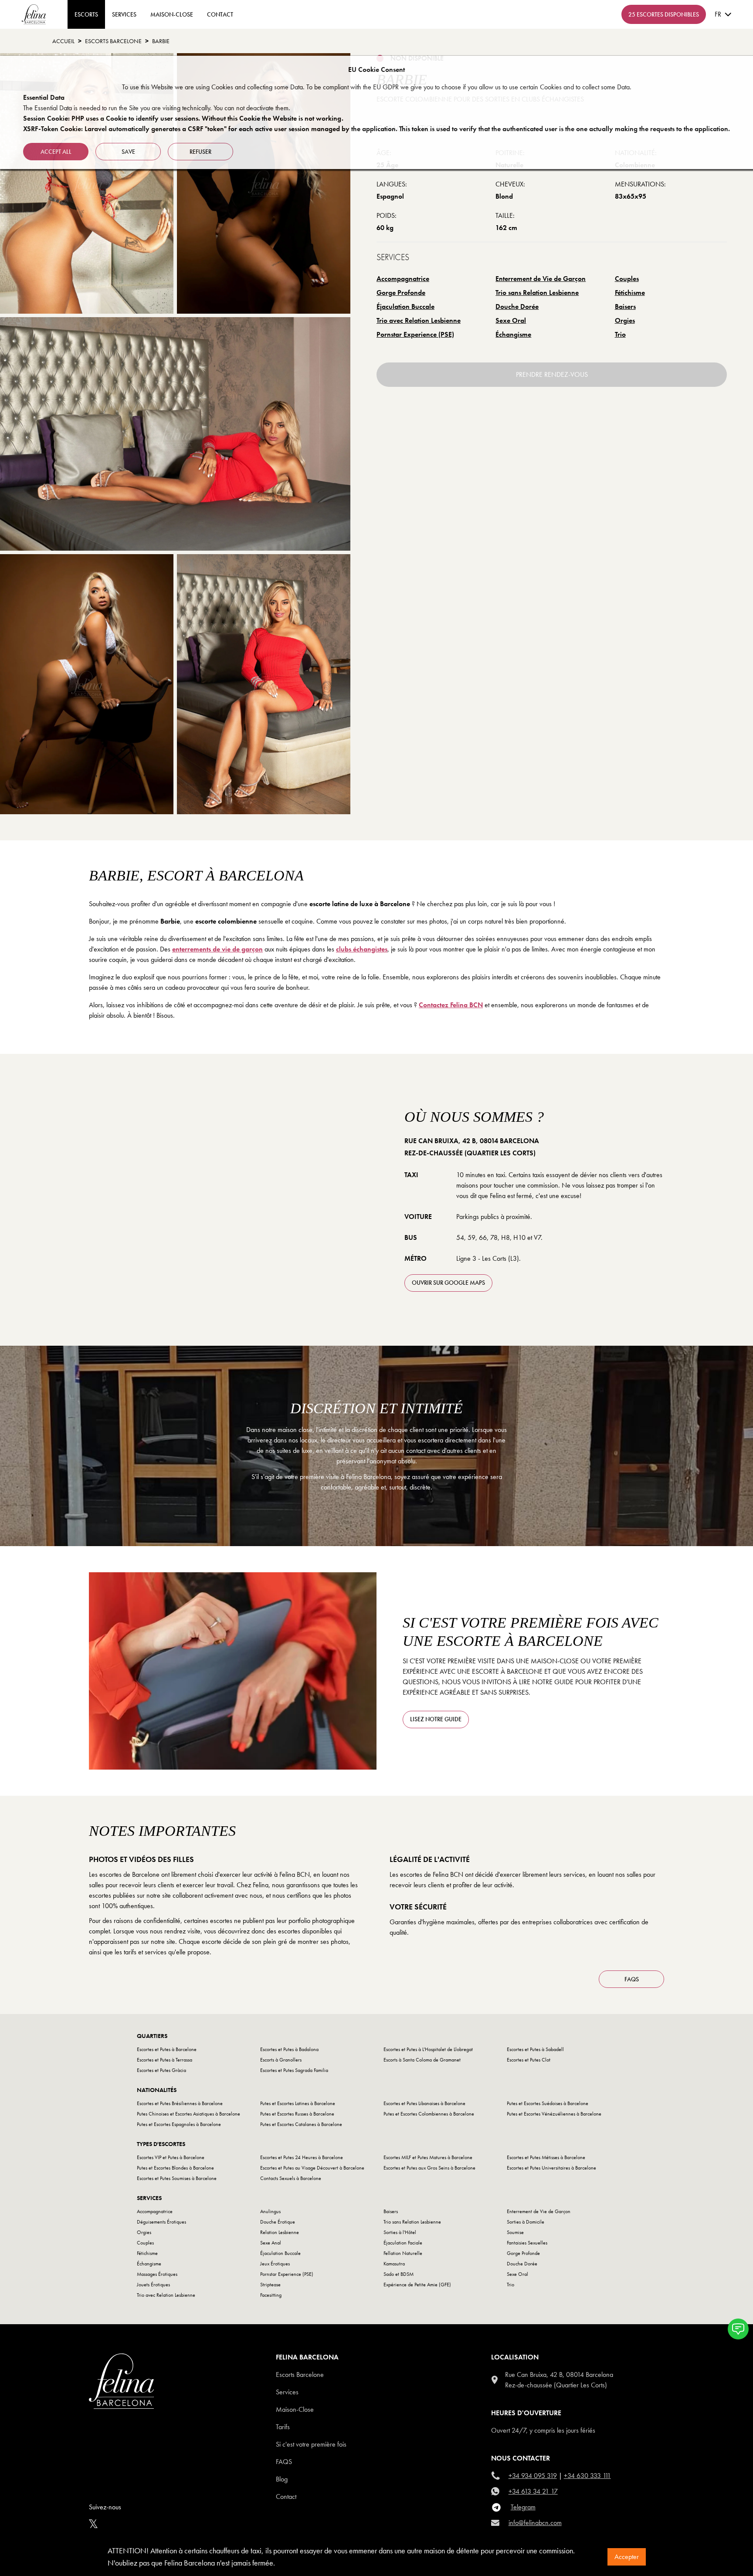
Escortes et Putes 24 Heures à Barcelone (302, 2157)
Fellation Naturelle (403, 2253)
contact (220, 14)
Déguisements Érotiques (161, 2222)
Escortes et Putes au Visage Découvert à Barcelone (312, 2168)
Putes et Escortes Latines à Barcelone (298, 2103)
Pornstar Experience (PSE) (415, 334)
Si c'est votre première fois (311, 2444)
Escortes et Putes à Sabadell (535, 2049)
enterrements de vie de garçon (217, 949)
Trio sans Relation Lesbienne (537, 293)
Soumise (515, 2232)
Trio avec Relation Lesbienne (419, 320)
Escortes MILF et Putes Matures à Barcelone (428, 2157)
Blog (282, 2479)
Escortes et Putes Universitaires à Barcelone (551, 2168)
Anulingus (270, 2211)
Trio (620, 334)
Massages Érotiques (157, 2274)
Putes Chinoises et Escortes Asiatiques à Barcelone (188, 2114)
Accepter (627, 2557)
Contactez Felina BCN (451, 1005)
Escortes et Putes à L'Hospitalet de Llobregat (428, 2049)
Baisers (625, 306)
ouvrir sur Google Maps (448, 1283)
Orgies (625, 320)
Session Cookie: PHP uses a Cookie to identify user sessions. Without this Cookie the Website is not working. (183, 118)
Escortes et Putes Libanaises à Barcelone (424, 2103)
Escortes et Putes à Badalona (289, 2049)
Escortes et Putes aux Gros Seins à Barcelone (429, 2168)
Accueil (63, 41)
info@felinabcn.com (535, 2523)
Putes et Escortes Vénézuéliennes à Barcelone (554, 2114)
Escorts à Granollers (281, 2060)
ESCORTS (86, 14)
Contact (286, 2496)
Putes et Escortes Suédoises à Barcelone (548, 2103)
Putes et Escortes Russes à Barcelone (297, 2114)
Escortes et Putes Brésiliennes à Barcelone (180, 2103)
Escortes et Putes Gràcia (161, 2070)
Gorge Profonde (401, 293)
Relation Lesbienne (280, 2232)
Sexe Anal (271, 2243)
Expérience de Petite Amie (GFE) (417, 2285)
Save (128, 152)
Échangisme (513, 334)
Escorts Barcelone (300, 2375)
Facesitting (271, 2295)
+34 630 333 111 (587, 2476)
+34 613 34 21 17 (533, 2491)
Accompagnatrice (403, 279)
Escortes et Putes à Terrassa (165, 2060)
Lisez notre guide (436, 1719)
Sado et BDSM (399, 2274)
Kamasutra (394, 2264)
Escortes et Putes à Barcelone (167, 2049)
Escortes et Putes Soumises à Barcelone (177, 2178)
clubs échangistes (362, 949)
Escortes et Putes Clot (529, 2060)
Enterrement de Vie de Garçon (541, 279)
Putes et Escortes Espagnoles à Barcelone (179, 2124)
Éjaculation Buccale (405, 306)
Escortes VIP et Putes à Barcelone (171, 2157)
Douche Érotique (278, 2222)
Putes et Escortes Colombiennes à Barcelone (429, 2114)
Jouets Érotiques (153, 2285)
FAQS (632, 1979)
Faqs (284, 2462)
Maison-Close (172, 14)
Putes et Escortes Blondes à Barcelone (175, 2168)
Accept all (56, 152)
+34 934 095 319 (533, 2476)
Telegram (523, 2507)
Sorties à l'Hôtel (400, 2232)
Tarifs (283, 2427)
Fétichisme (630, 293)
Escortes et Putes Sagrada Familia (294, 2070)
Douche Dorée (517, 306)
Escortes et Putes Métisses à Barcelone (546, 2157)
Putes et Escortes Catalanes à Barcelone (301, 2124)
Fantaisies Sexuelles (527, 2243)
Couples (627, 279)
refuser (200, 152)
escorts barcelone (113, 41)
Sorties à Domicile (526, 2222)
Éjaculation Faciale (403, 2243)
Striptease (270, 2285)
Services (124, 14)
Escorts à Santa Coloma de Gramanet (422, 2060)
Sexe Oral (511, 320)
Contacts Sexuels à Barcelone (291, 2178)
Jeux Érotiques (275, 2264)
